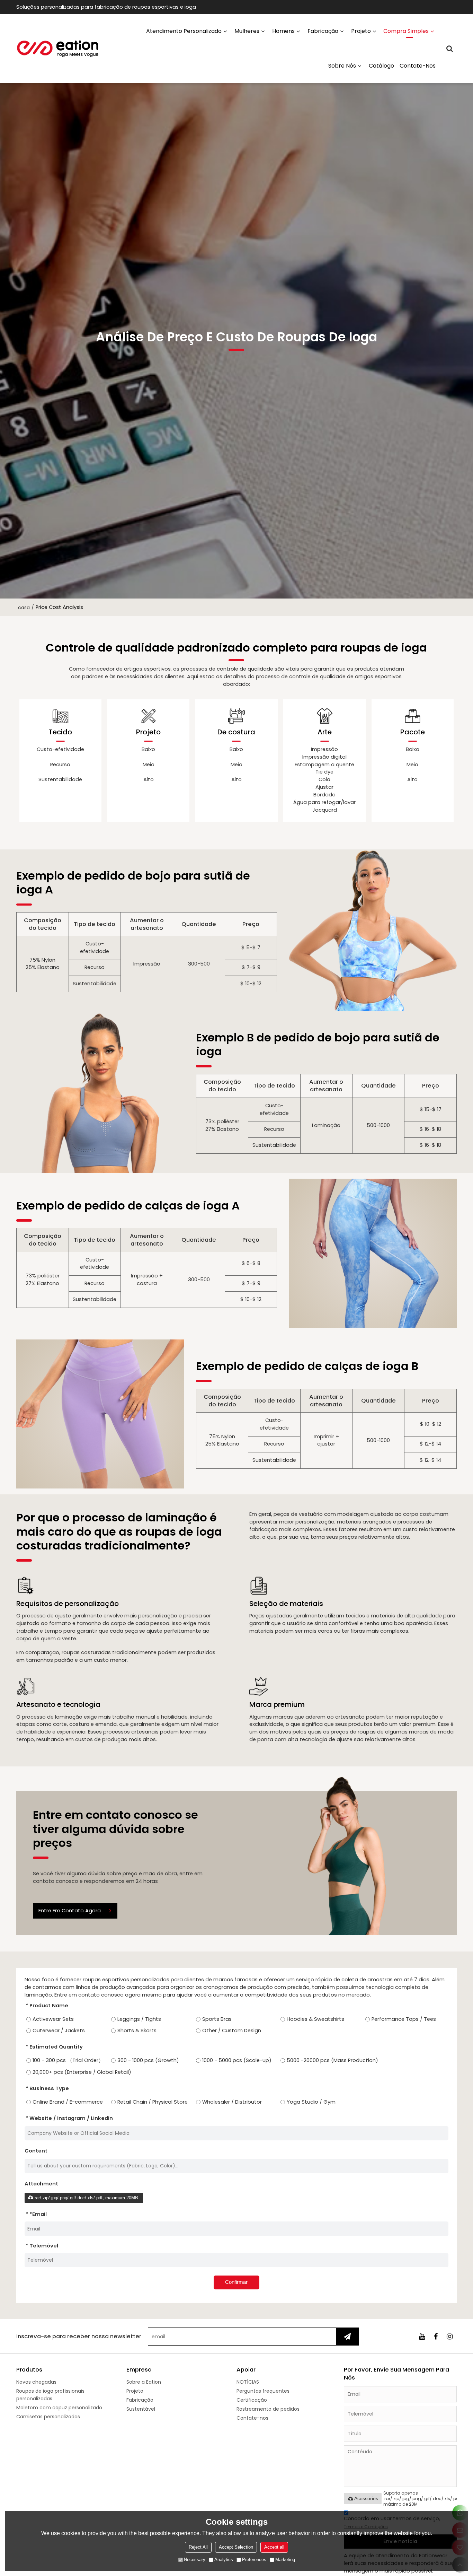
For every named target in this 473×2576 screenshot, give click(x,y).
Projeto (361, 31)
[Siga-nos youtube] (422, 2337)
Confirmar (236, 2282)
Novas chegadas (36, 2382)
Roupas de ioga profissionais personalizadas (50, 2395)
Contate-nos (418, 66)
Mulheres (247, 31)
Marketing (285, 2560)
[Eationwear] (58, 49)
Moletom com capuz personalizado (59, 2408)
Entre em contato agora (70, 1911)
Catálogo (381, 66)
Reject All (198, 2547)
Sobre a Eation (144, 2382)
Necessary (195, 2560)
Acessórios (366, 2498)
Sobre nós (342, 66)
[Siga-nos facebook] (436, 2337)
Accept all (274, 2547)
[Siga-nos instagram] (450, 2337)
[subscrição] (347, 2337)
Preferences (254, 2560)
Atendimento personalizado (184, 31)
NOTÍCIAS (248, 2382)
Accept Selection (236, 2547)
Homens (283, 31)
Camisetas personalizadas (48, 2417)
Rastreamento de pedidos (268, 2409)
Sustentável (141, 2409)
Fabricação (323, 31)
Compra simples (406, 31)
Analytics (224, 2560)
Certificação (252, 2400)
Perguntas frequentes (263, 2391)
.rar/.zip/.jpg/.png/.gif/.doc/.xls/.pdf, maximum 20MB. (86, 2198)
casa (24, 608)
